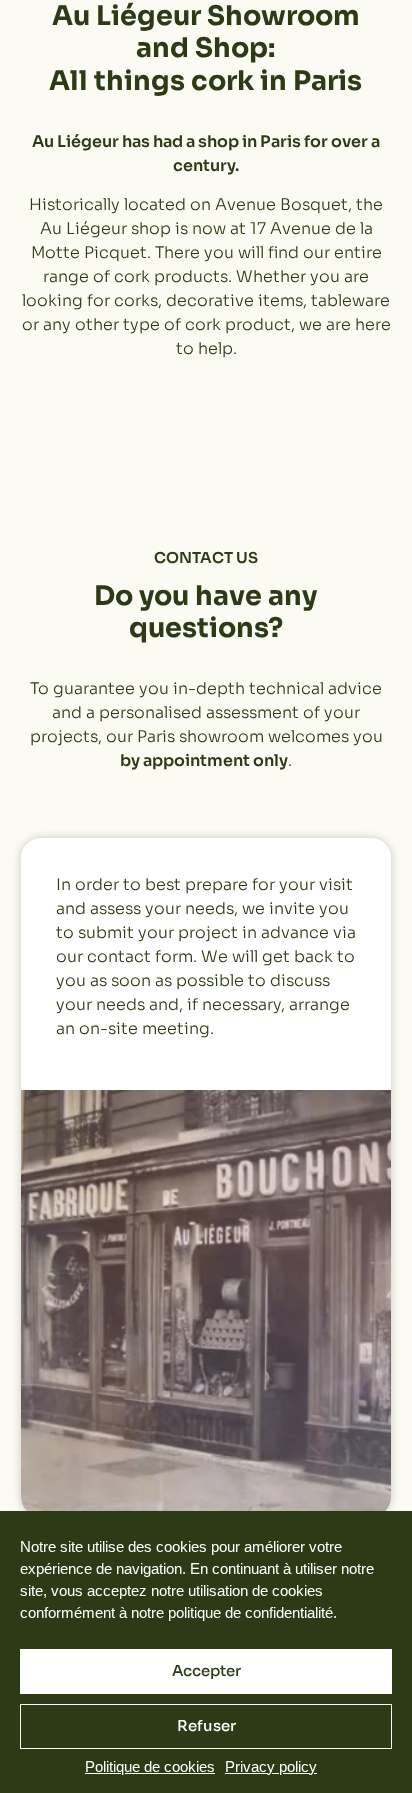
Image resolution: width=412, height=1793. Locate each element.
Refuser (206, 1725)
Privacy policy (271, 1766)
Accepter (206, 1670)
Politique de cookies (150, 1766)
